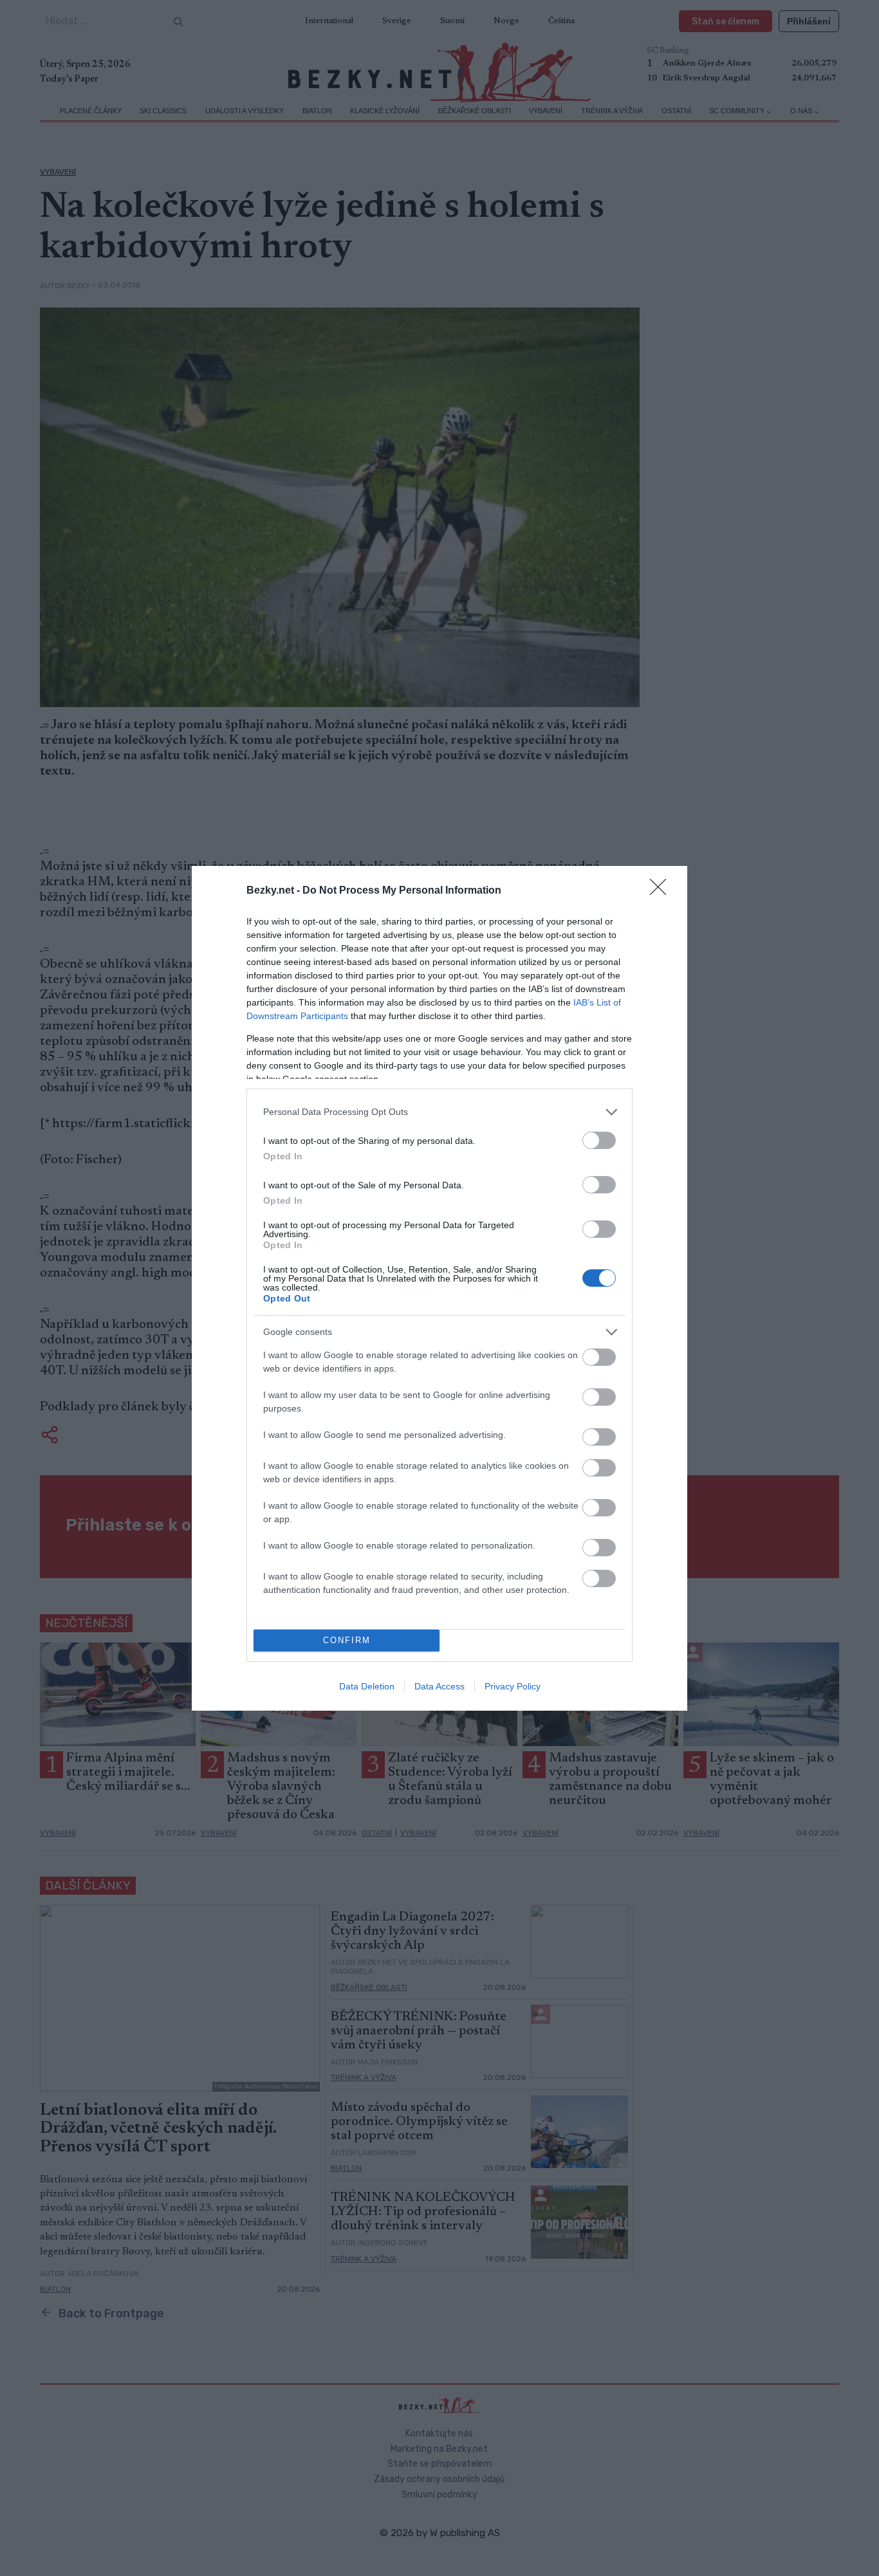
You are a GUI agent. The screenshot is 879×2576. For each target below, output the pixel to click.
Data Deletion (367, 1686)
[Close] (662, 891)
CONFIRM (347, 1640)
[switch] (599, 1140)
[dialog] (439, 1288)
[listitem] (439, 1112)
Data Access (439, 1686)
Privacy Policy (513, 1686)
